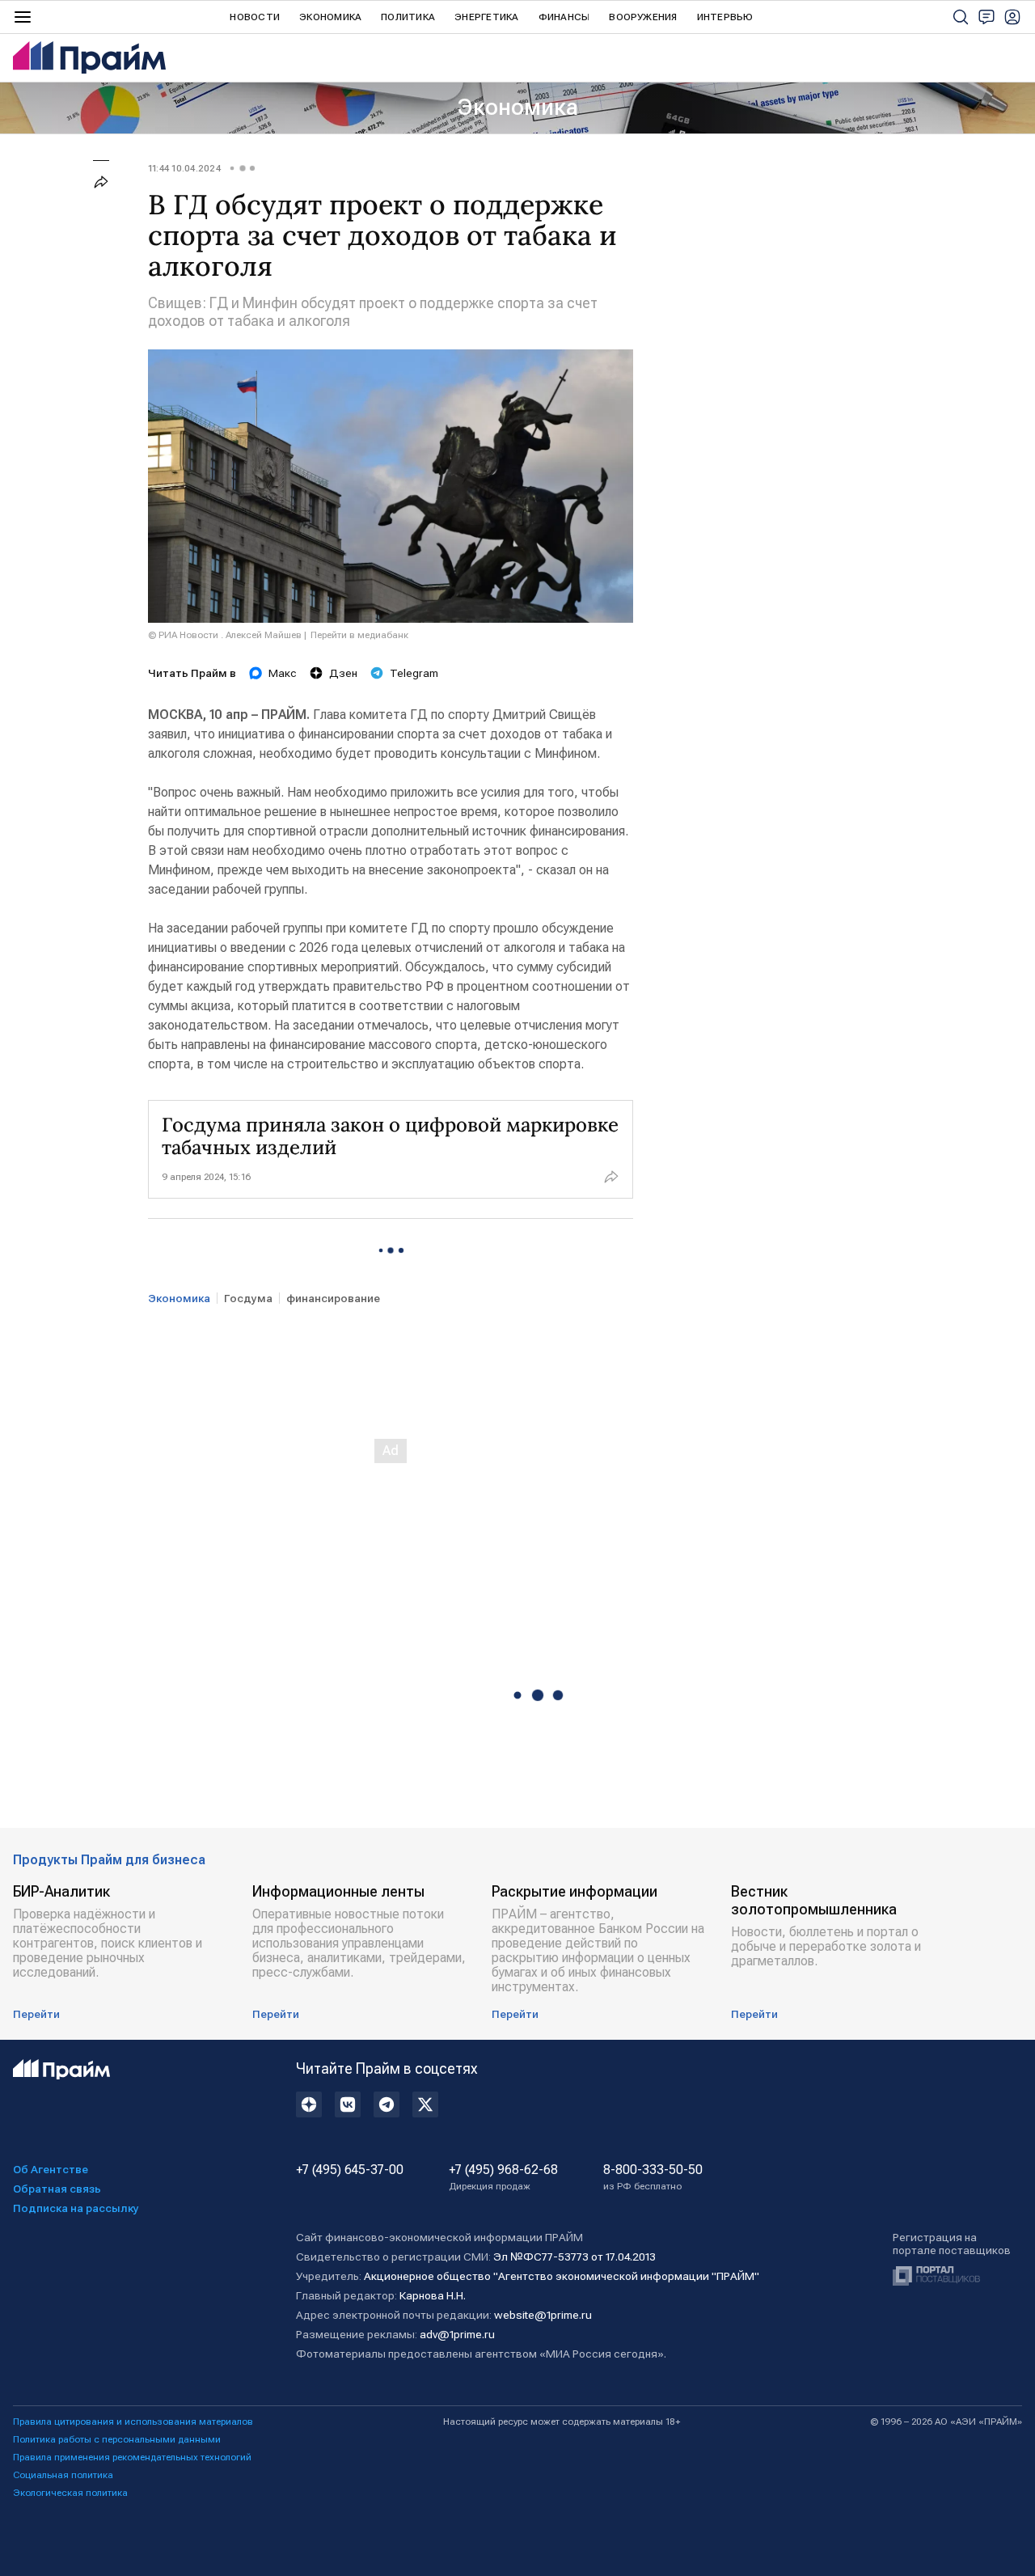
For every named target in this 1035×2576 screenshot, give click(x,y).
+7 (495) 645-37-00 (350, 2170)
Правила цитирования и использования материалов (133, 2422)
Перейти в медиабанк (359, 635)
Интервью (725, 17)
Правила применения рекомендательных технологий (132, 2457)
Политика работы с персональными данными (117, 2439)
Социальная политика (63, 2475)
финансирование (333, 1298)
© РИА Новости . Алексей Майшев (225, 635)
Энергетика (486, 17)
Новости (255, 17)
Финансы (564, 17)
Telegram (414, 673)
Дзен (343, 673)
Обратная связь (57, 2189)
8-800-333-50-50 (653, 2177)
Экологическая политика (70, 2493)
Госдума (248, 1298)
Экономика (330, 17)
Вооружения (643, 17)
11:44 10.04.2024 (184, 168)
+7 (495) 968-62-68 (503, 2177)
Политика (408, 17)
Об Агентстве (51, 2169)
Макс (283, 673)
